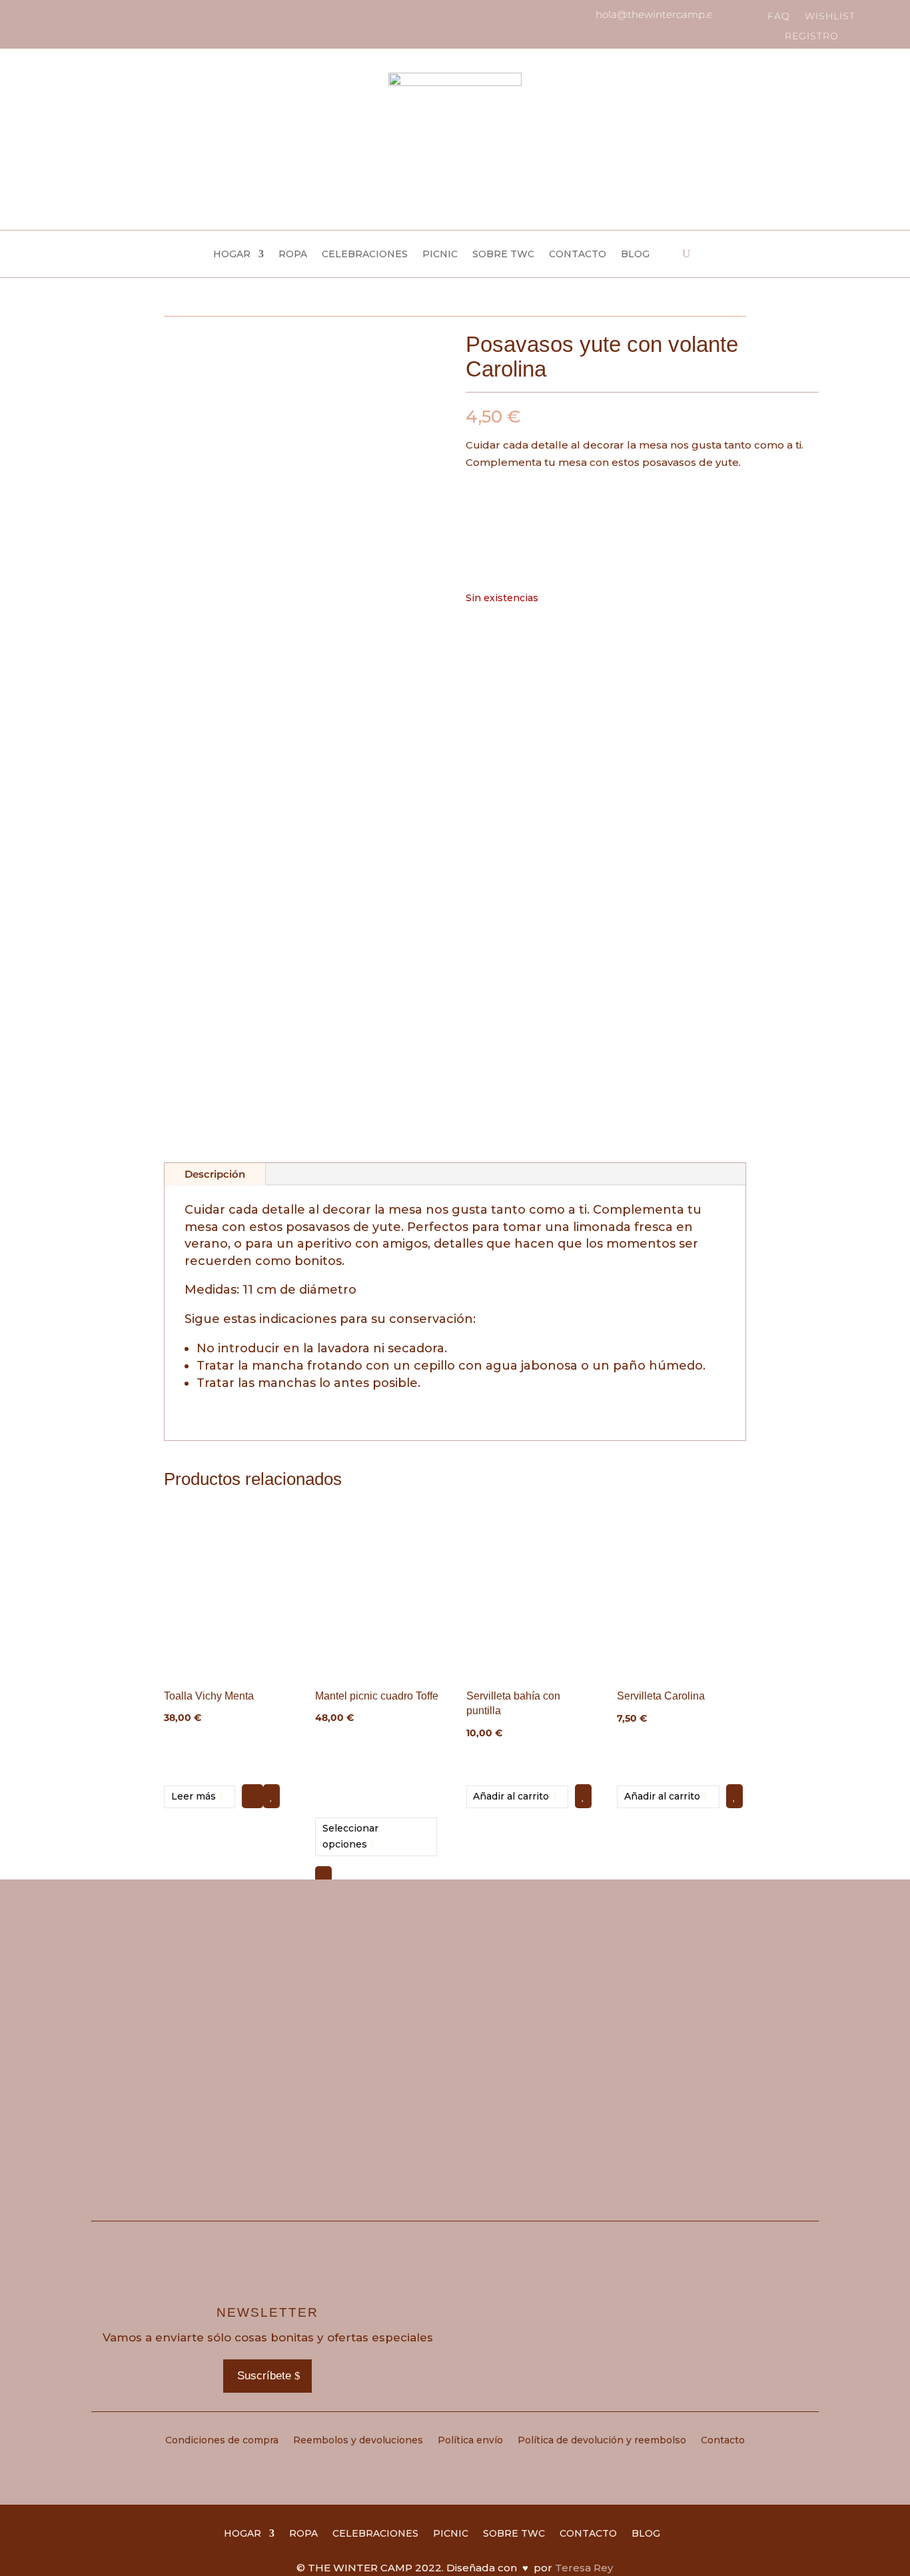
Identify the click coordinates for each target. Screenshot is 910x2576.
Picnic (440, 255)
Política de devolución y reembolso (602, 2441)
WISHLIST (830, 17)
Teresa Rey (584, 2568)
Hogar (232, 255)
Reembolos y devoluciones (358, 2441)
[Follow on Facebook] (59, 16)
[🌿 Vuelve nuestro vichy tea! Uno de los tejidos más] (182, 2009)
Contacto (578, 255)
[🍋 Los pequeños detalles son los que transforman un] (546, 2009)
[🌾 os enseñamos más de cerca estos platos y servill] (364, 2009)
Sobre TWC (503, 255)
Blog (635, 255)
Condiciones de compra (222, 2441)
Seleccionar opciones (350, 1836)
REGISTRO (812, 37)
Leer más (194, 1796)
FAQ (779, 17)
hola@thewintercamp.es (657, 14)
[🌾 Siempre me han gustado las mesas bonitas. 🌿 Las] (729, 2009)
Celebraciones (365, 255)
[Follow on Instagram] (36, 16)
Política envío (470, 2441)
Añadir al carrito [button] (511, 1796)
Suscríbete (264, 2376)
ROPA (293, 255)
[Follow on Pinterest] (81, 16)
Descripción (215, 1174)
